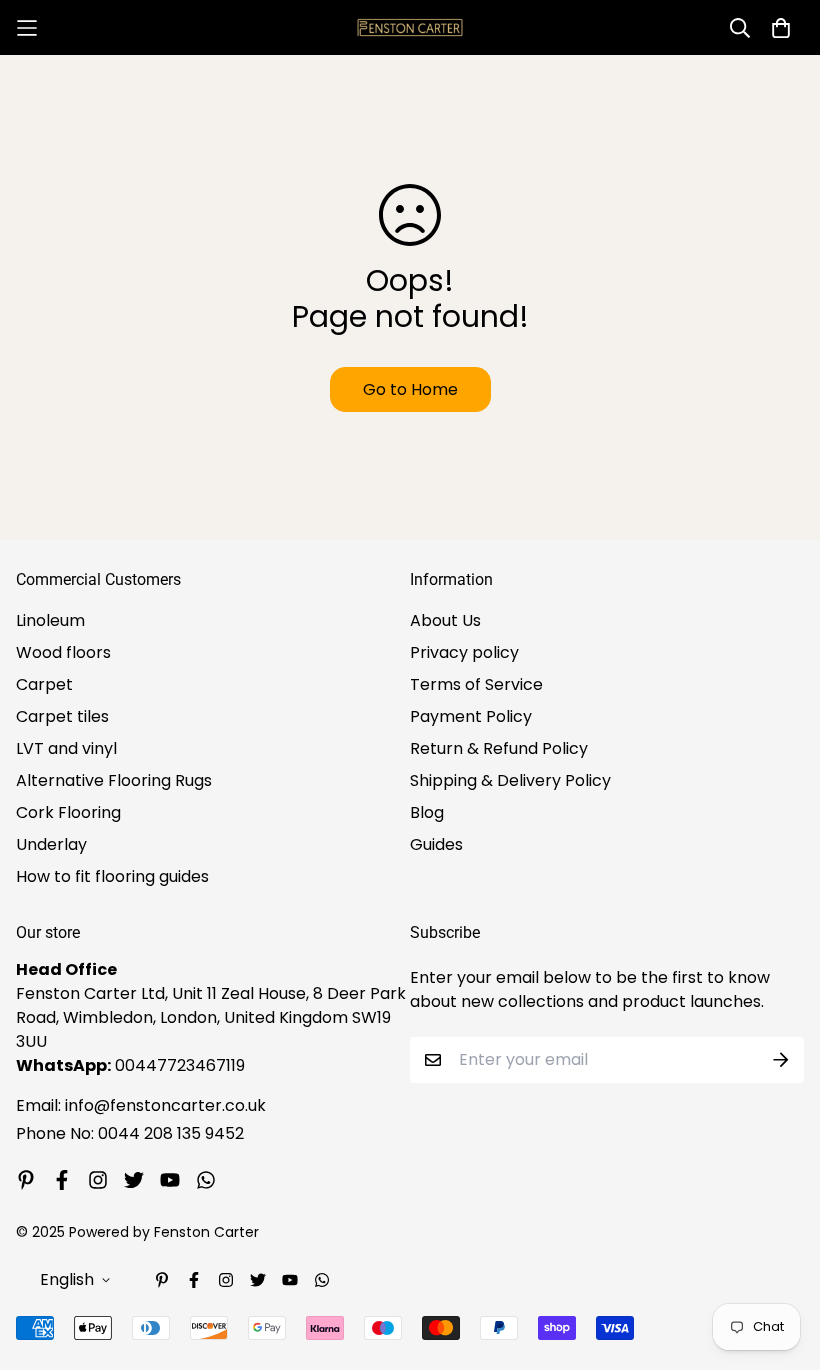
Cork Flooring (68, 812)
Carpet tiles (62, 716)
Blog (427, 812)
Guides (436, 844)
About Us (445, 620)
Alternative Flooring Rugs (114, 780)
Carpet (44, 684)
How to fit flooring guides (112, 876)
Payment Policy (471, 716)
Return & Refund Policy (499, 748)
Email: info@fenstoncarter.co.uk (141, 1105)
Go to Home (410, 389)
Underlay (51, 844)
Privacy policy (464, 652)
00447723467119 (180, 1065)
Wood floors (63, 652)
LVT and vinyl (66, 748)
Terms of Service (476, 684)
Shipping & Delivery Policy (510, 780)
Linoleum (50, 620)
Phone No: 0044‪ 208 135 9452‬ (130, 1133)
